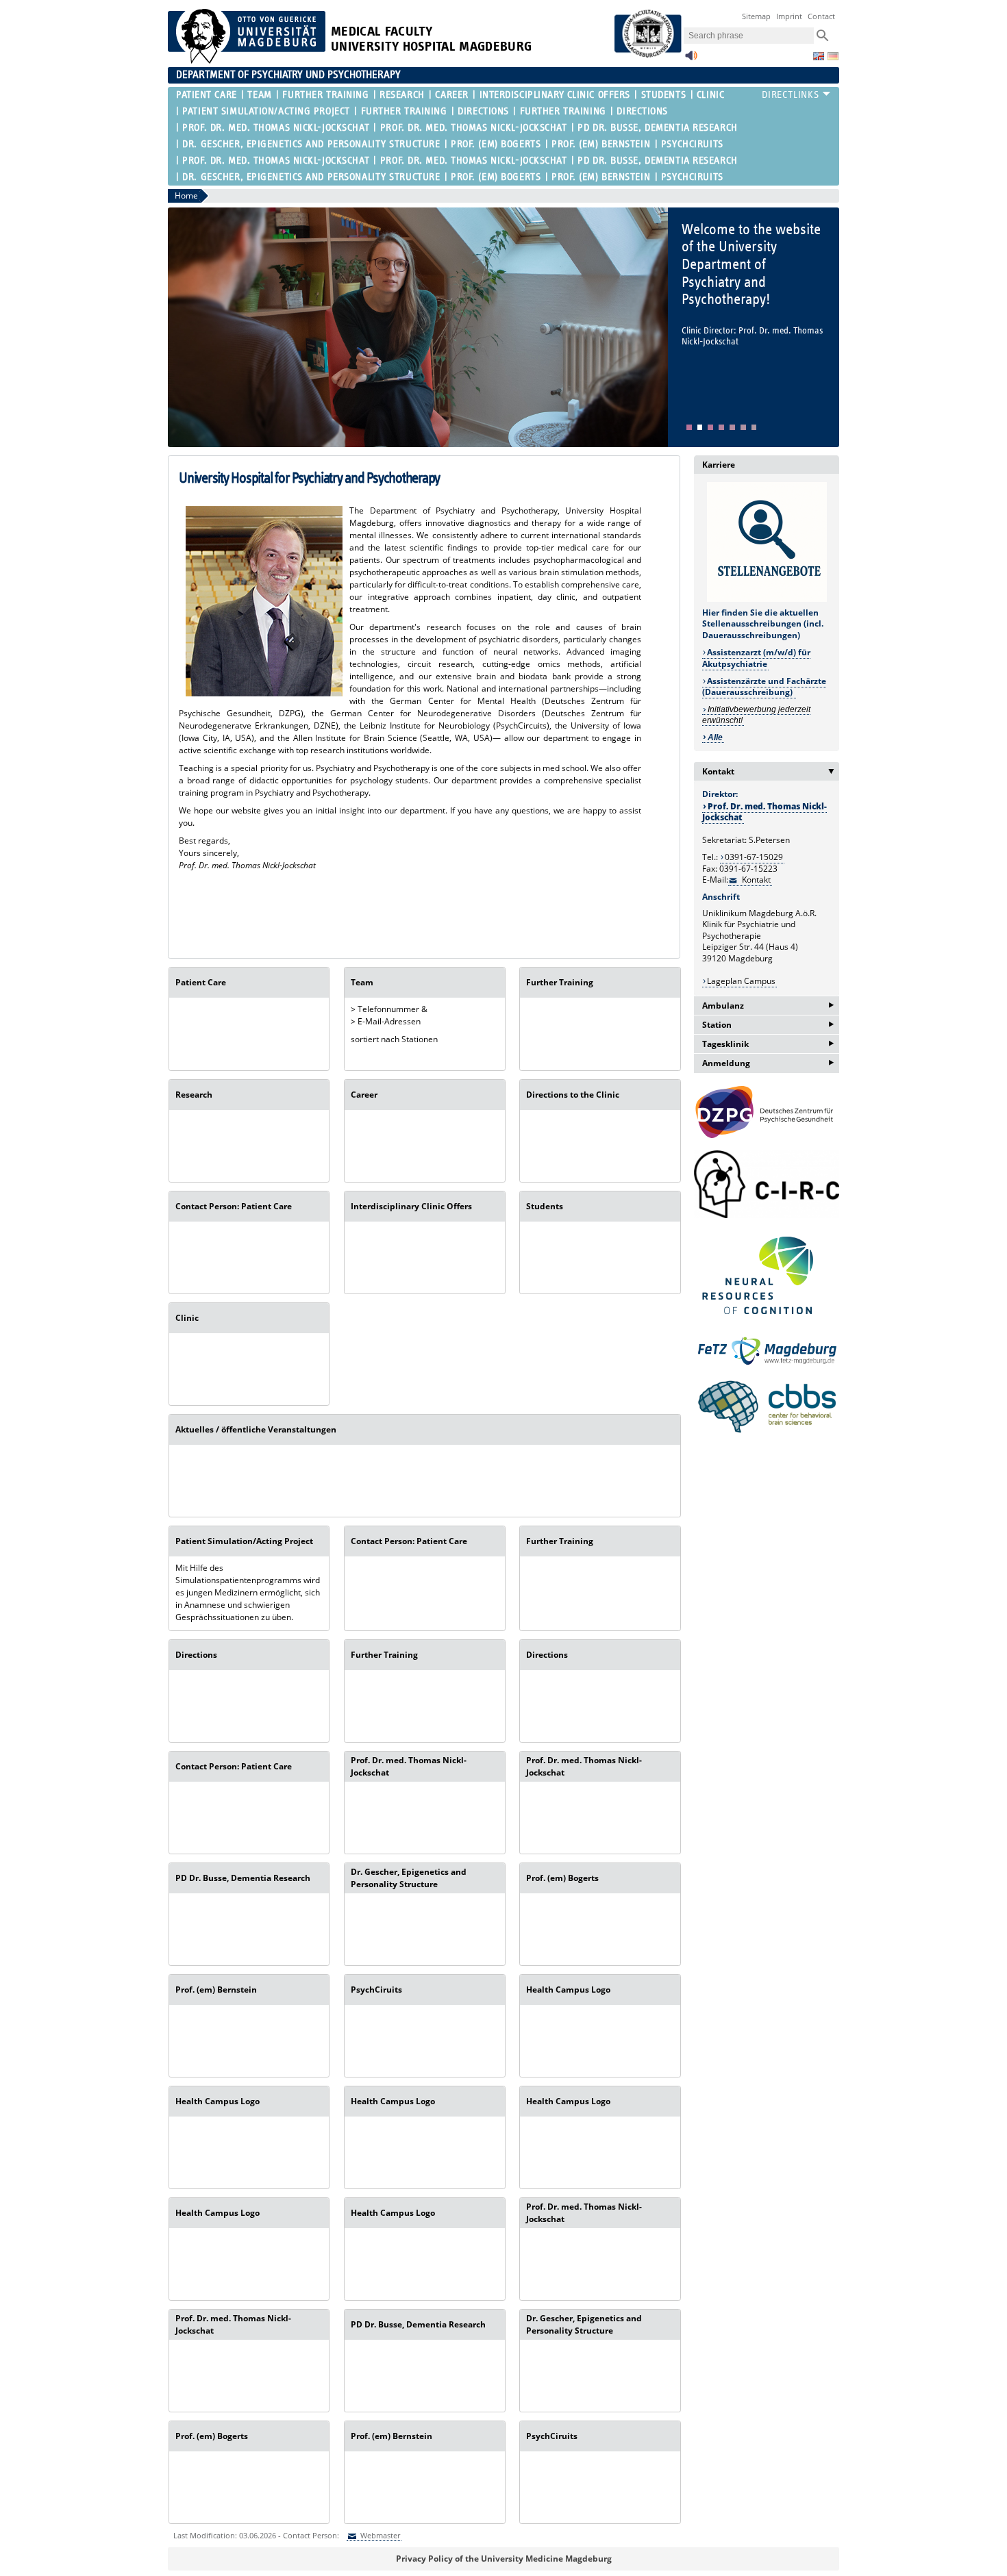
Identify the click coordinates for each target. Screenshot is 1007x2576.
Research (402, 95)
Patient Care (207, 95)
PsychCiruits (692, 144)
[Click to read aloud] (691, 59)
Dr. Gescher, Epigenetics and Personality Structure (311, 144)
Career (451, 95)
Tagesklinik (768, 1044)
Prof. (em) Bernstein (601, 144)
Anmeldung (768, 1063)
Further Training (325, 95)
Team (259, 95)
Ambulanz (768, 1006)
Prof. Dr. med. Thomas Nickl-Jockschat (276, 128)
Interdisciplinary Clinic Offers (555, 95)
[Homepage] (247, 61)
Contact (821, 16)
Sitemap (756, 16)
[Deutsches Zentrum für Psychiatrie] (767, 1112)
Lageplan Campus (741, 981)
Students (663, 95)
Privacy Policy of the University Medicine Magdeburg (504, 2559)
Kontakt (771, 771)
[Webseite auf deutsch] (833, 56)
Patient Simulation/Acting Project (266, 111)
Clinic (710, 95)
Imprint (789, 16)
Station (768, 1025)
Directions (483, 111)
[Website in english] (819, 56)
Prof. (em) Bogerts (496, 144)
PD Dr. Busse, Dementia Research (657, 128)
